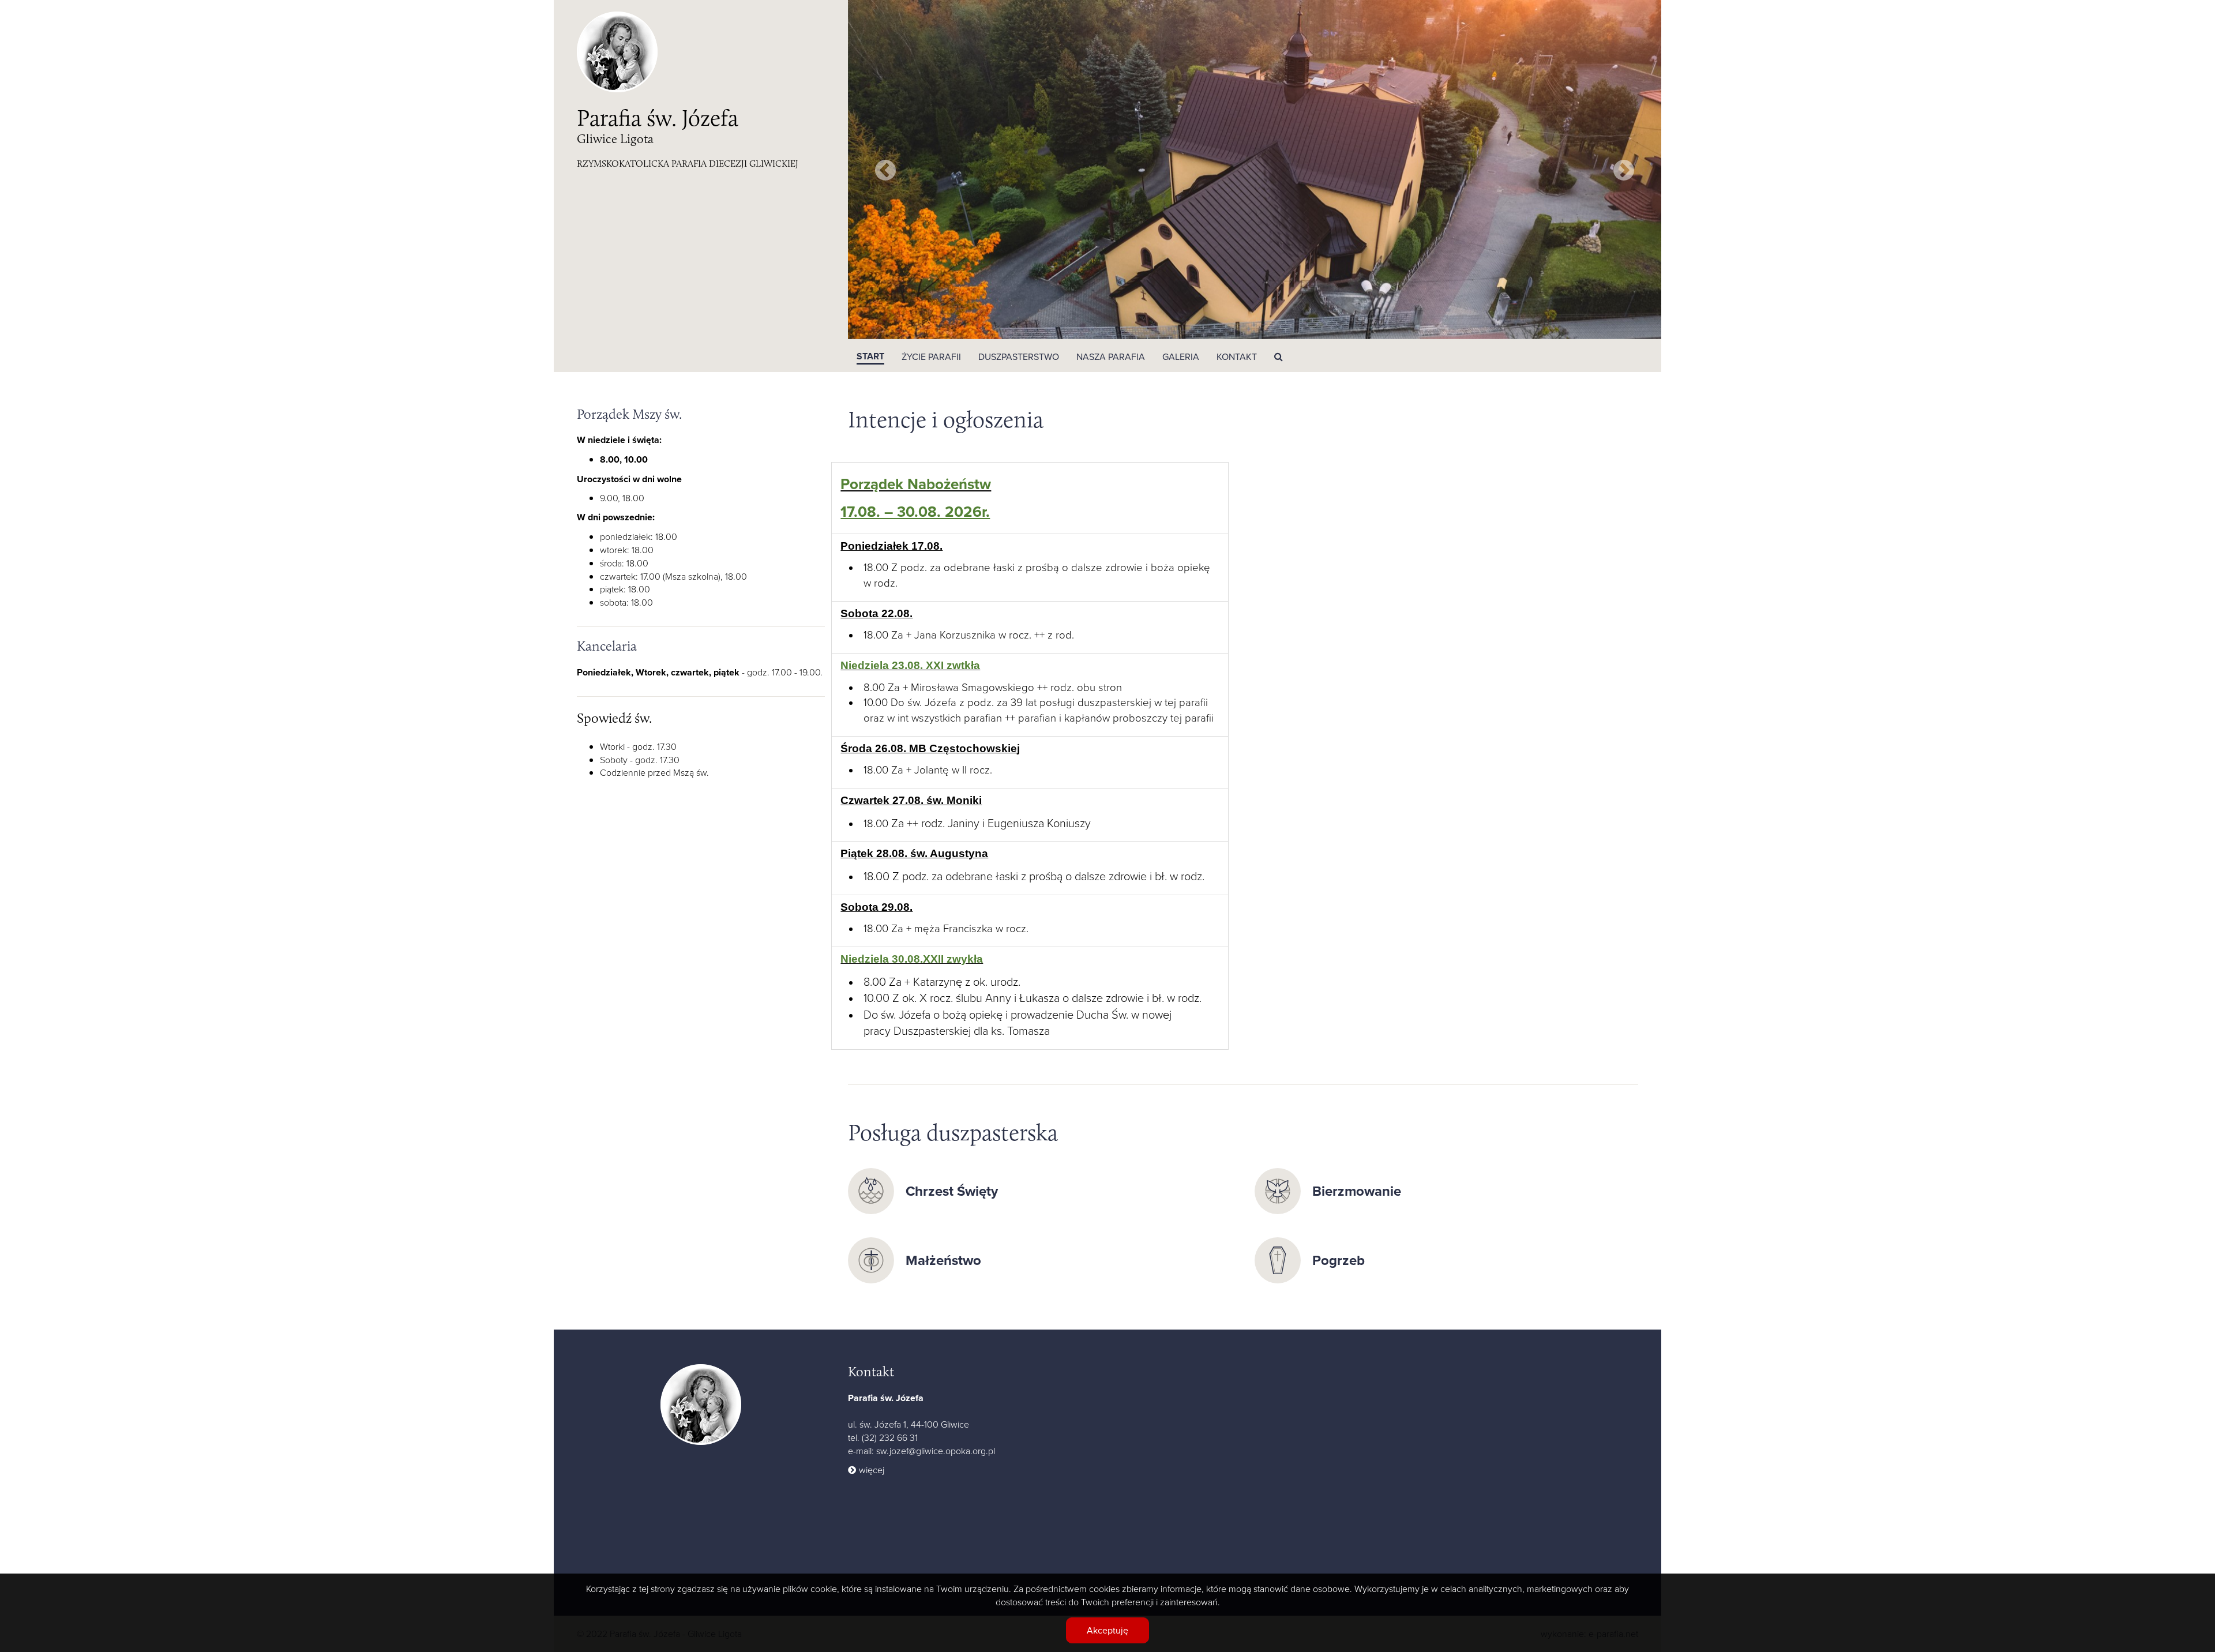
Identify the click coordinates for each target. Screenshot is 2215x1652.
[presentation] (885, 170)
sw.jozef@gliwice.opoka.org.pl (936, 1451)
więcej (872, 1470)
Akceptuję (1107, 1630)
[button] (931, 356)
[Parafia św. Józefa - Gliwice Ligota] (701, 1403)
